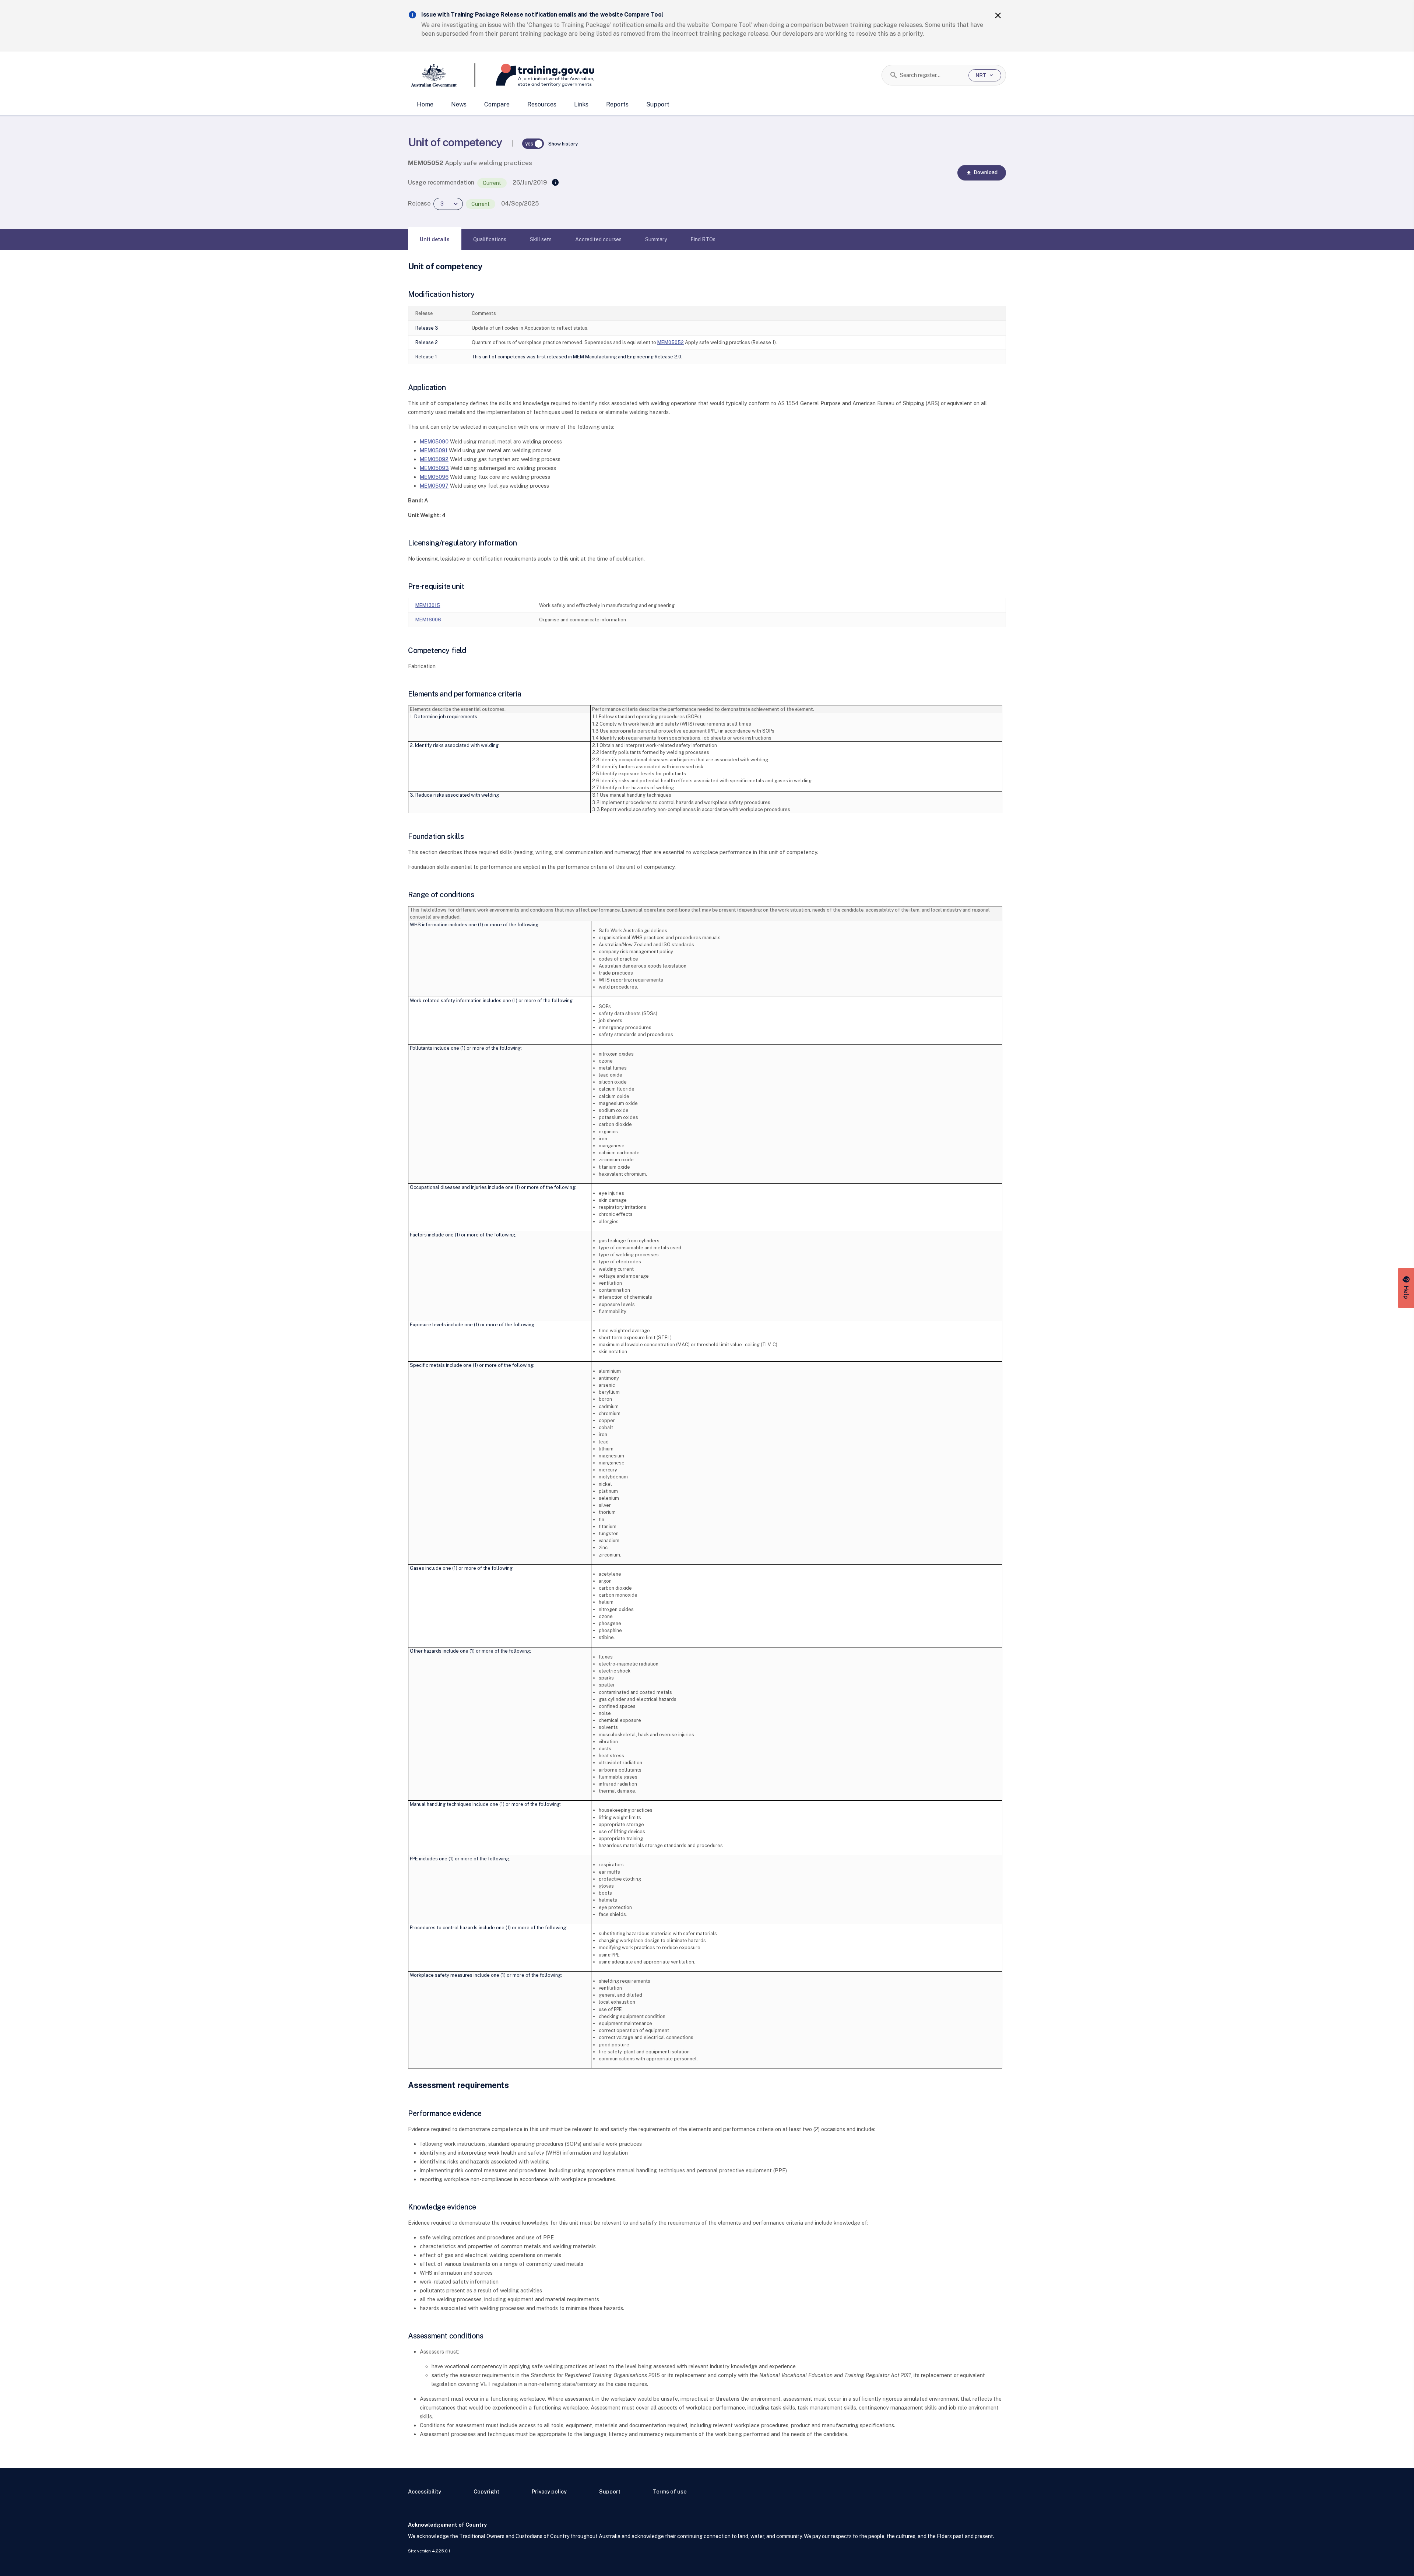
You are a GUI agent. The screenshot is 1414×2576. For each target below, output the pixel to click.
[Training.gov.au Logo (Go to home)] (535, 75)
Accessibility (425, 2491)
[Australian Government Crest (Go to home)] (442, 75)
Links (581, 104)
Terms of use (670, 2491)
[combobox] (931, 75)
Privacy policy (549, 2491)
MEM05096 (434, 477)
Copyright (486, 2491)
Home (425, 104)
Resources (542, 104)
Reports (617, 104)
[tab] (435, 239)
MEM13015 (428, 605)
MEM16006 (428, 620)
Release (419, 203)
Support (658, 104)
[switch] (533, 144)
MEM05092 (434, 459)
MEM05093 (434, 468)
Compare (497, 104)
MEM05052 (671, 342)
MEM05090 (434, 441)
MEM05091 (434, 450)
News (459, 104)
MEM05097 (434, 486)
